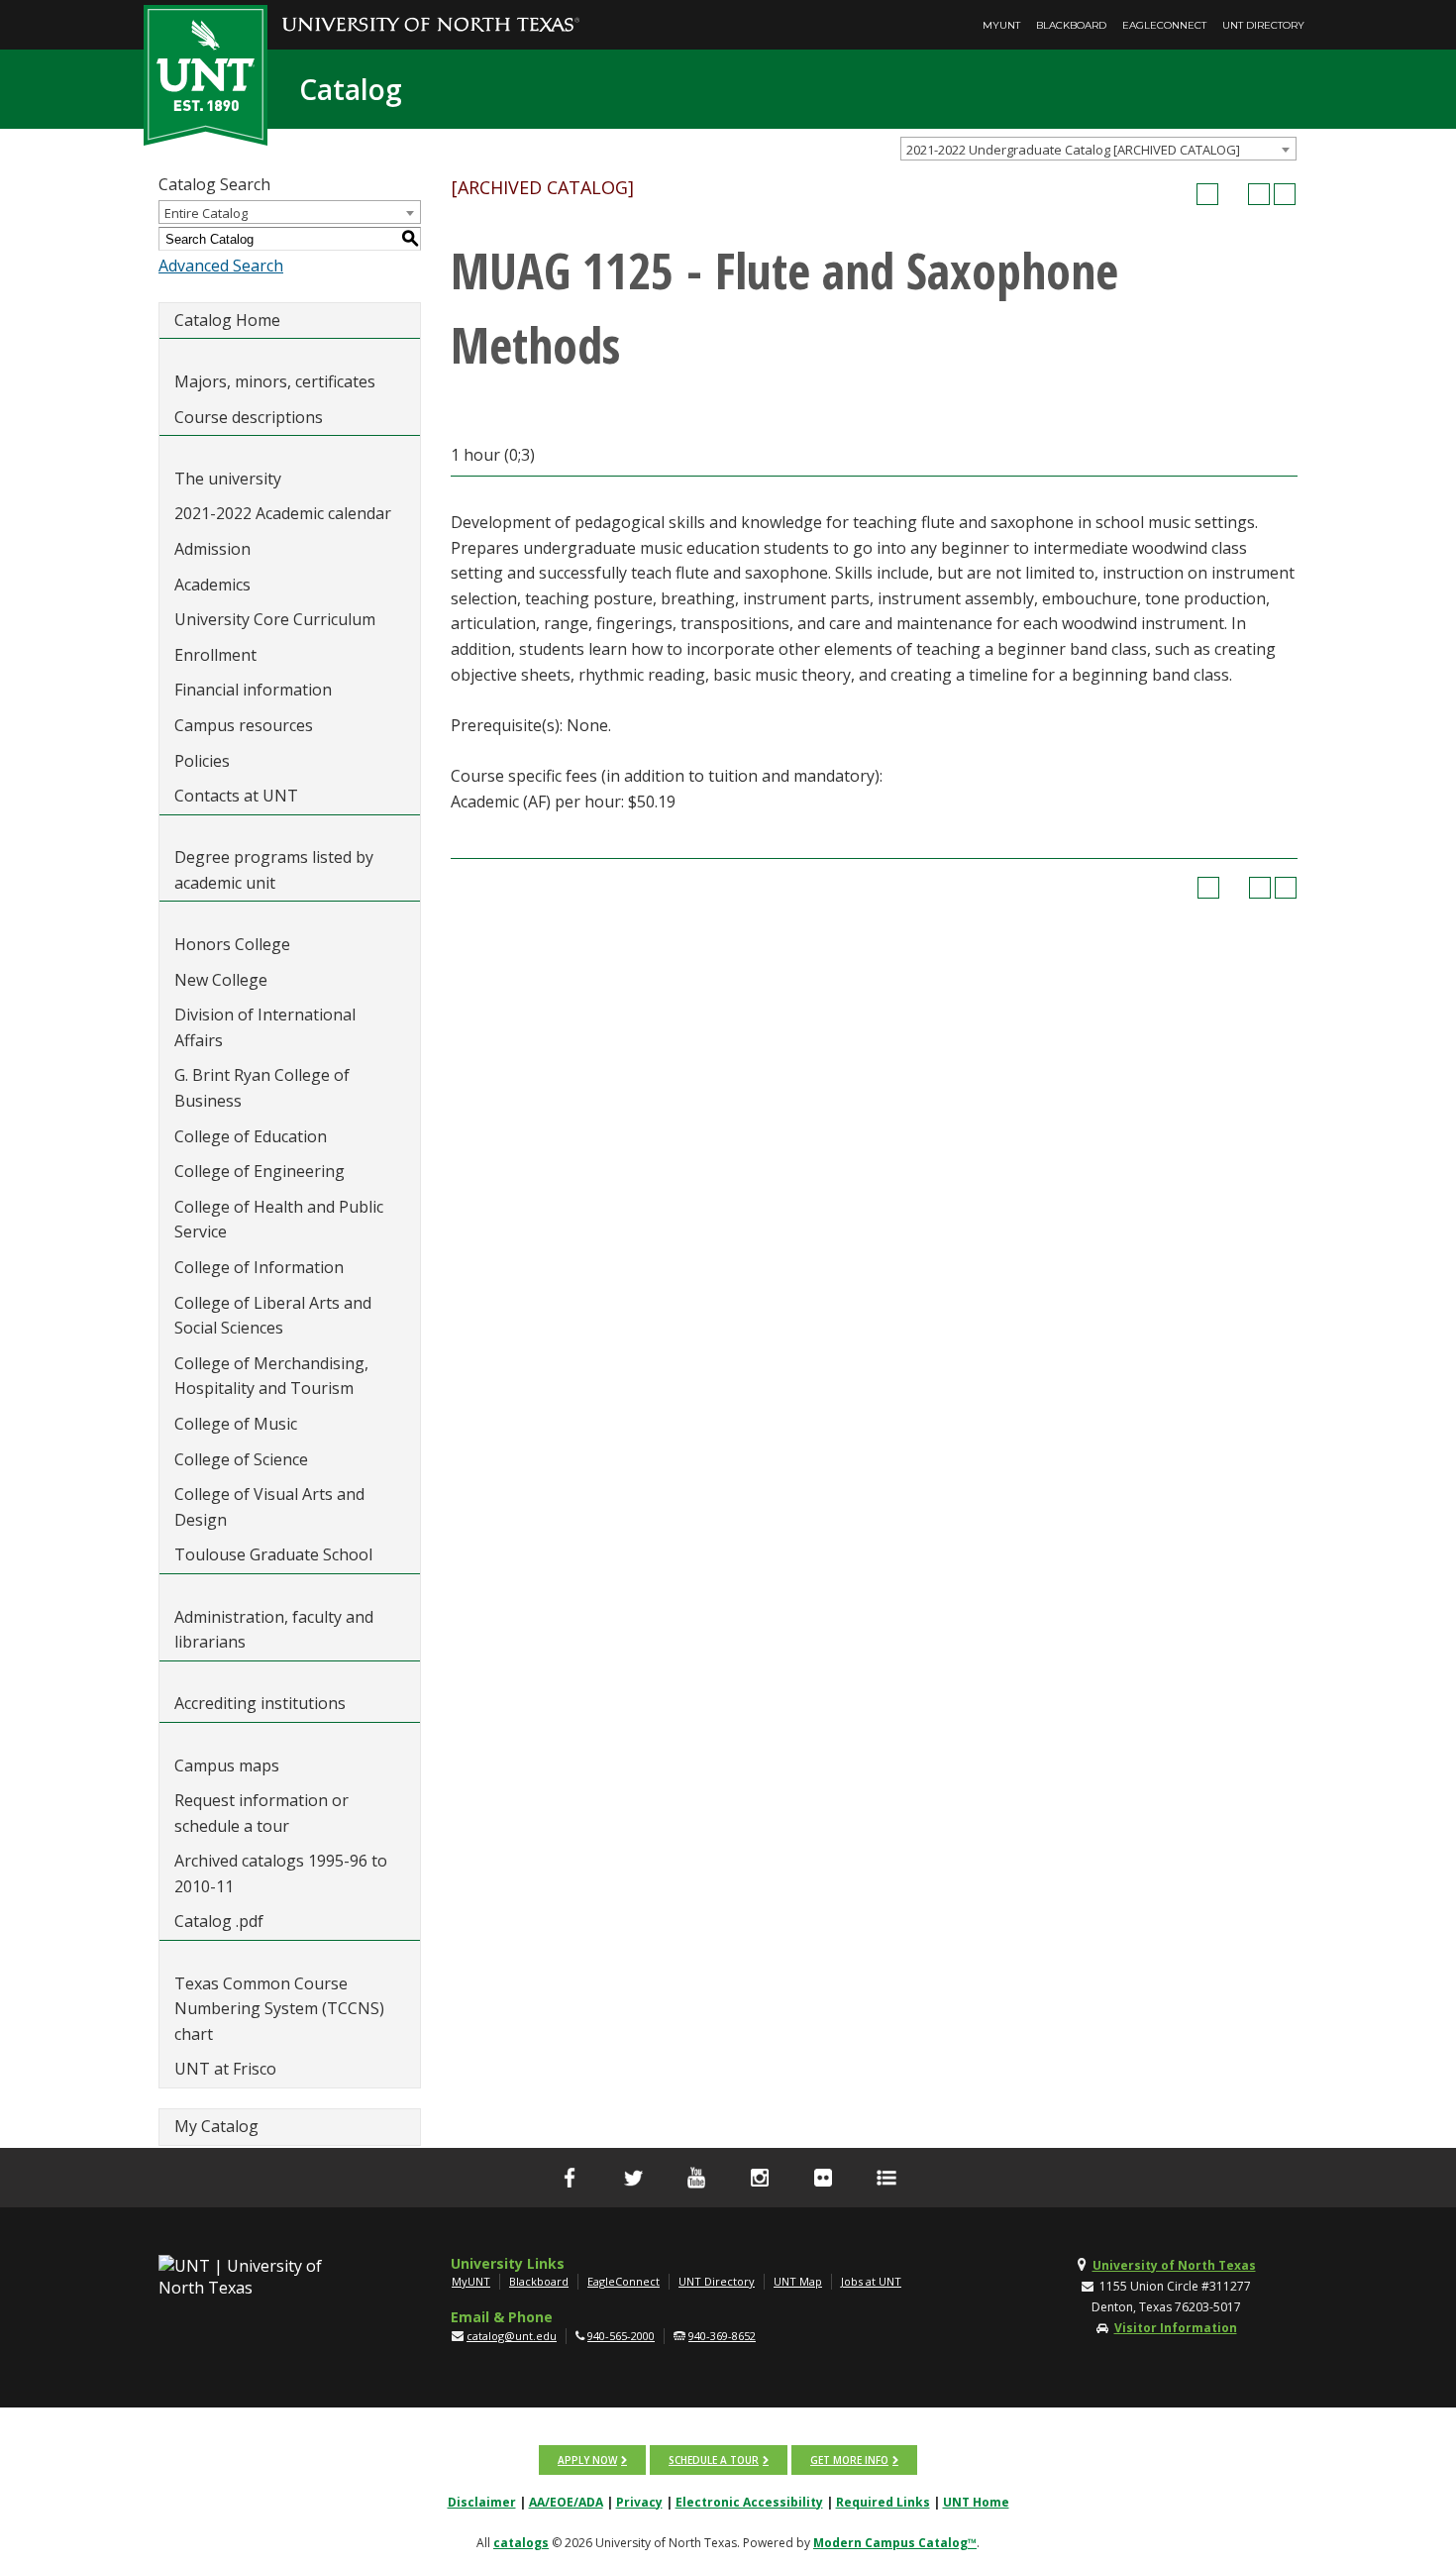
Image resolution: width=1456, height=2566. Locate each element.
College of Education (251, 1136)
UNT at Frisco (225, 2069)
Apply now (587, 2460)
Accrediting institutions (260, 1703)
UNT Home (976, 2502)
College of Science (241, 1459)
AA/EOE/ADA (566, 2502)
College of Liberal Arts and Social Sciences (273, 1316)
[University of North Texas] (431, 11)
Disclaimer (482, 2502)
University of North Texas (1174, 2265)
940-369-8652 (722, 2336)
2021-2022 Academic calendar (283, 513)
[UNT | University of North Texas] (263, 2277)
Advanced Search (221, 266)
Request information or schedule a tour (261, 1813)
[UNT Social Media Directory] (886, 2178)
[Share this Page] (1233, 194)
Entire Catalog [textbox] (206, 213)
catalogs (521, 2543)
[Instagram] (760, 2178)
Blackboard (1071, 25)
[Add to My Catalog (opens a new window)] (1207, 194)
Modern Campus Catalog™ (895, 2543)
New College (221, 980)
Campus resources (244, 725)
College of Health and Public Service (279, 1220)
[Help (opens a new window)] (1285, 194)
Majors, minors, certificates (275, 381)
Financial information (253, 690)
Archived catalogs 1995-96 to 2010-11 (281, 1873)
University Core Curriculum (275, 619)
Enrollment (215, 655)
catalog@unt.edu (512, 2336)
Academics (212, 585)
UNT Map (798, 2281)
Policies (202, 761)
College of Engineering (260, 1171)
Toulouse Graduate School (273, 1554)
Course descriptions (249, 417)
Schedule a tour (714, 2460)
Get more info (849, 2460)
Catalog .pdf (219, 1921)
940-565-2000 (621, 2336)
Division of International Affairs (265, 1027)
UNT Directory (1263, 25)
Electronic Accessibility (749, 2502)
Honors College (232, 944)
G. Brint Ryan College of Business (262, 1088)
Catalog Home (227, 320)
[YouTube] (696, 2178)
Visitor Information (1176, 2328)
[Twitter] (633, 2178)
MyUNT (1001, 25)
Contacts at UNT (236, 796)
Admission (212, 549)
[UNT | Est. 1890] (206, 73)
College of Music (236, 1424)
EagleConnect (1164, 25)
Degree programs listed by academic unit (274, 870)
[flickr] (823, 2178)
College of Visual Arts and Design (269, 1507)
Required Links (883, 2502)
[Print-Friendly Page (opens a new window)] (1259, 194)
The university (228, 479)
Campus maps (227, 1765)
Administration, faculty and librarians (274, 1630)
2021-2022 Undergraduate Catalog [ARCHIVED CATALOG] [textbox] (1073, 150)
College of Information (259, 1267)
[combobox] (1098, 149)
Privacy (639, 2502)
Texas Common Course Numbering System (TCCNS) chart (279, 2009)
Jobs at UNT (871, 2281)
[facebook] (570, 2178)
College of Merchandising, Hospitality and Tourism (271, 1376)
